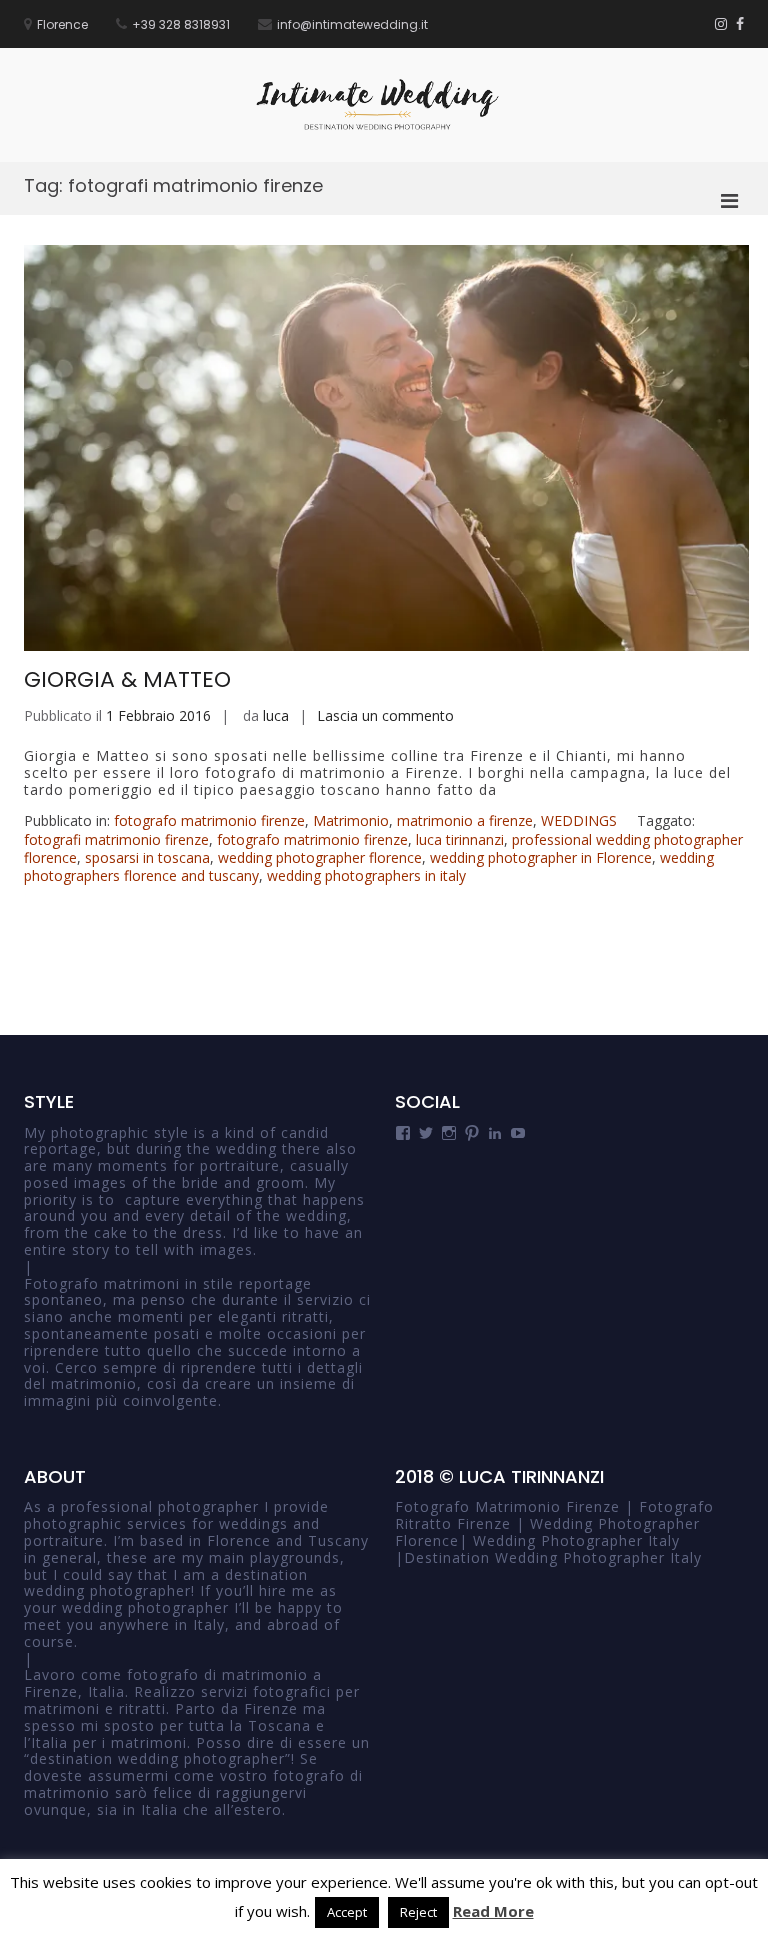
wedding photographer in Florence (541, 857)
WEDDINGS (579, 820)
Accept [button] (347, 1912)
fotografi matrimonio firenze (116, 839)
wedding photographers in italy (366, 875)
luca (276, 715)
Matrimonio (351, 820)
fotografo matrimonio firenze (209, 820)
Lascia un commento (385, 715)
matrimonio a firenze (465, 820)
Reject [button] (418, 1912)
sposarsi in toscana (147, 857)
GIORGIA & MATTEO (127, 679)
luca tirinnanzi (460, 839)
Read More (493, 1911)
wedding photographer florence (320, 857)
